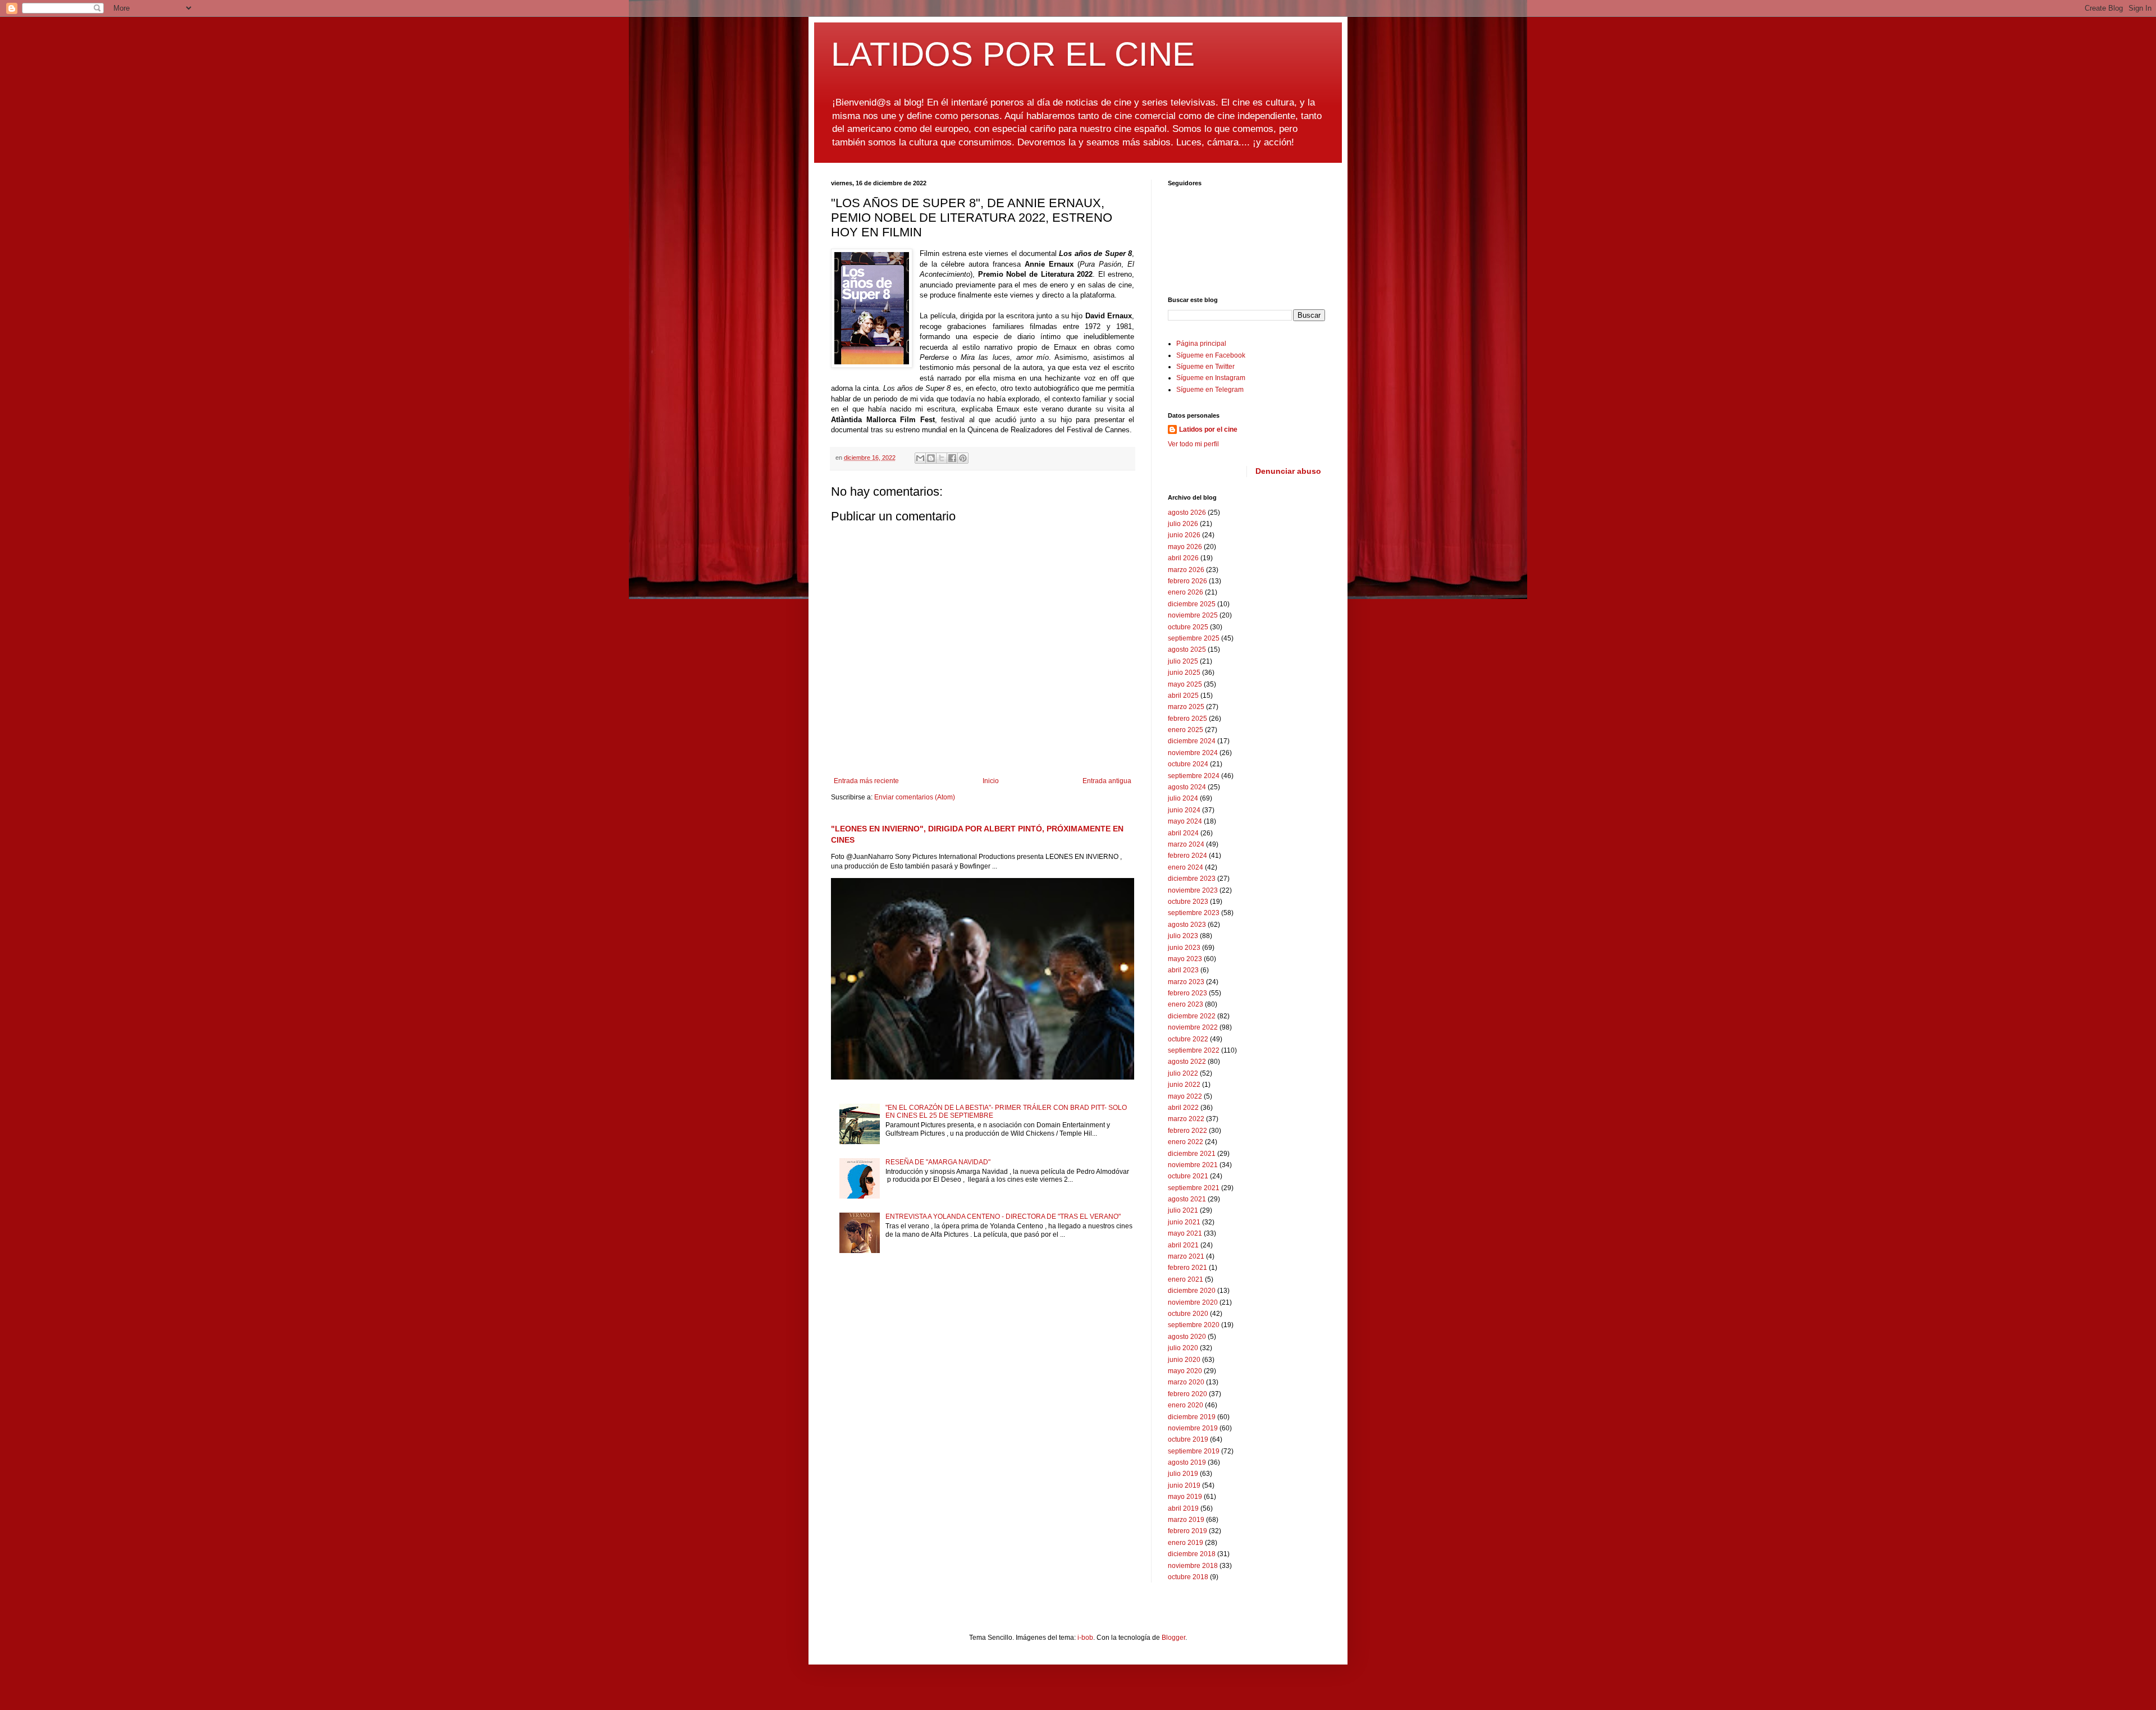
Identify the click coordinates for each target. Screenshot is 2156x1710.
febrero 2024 (1187, 856)
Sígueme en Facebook (1211, 355)
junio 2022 (1184, 1085)
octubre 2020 (1188, 1314)
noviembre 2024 (1193, 753)
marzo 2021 (1186, 1256)
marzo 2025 (1186, 707)
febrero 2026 (1187, 581)
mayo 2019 (1185, 1497)
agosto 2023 (1187, 925)
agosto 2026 (1187, 513)
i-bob (1085, 1638)
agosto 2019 (1187, 1462)
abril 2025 (1183, 696)
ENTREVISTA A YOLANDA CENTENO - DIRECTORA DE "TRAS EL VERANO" (1003, 1217)
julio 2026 (1183, 524)
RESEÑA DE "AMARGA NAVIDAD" (938, 1162)
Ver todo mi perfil (1193, 444)
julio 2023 (1183, 936)
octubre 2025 (1188, 627)
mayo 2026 (1185, 547)
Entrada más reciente (866, 781)
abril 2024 (1183, 833)
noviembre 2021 (1193, 1165)
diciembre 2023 (1192, 879)
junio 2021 (1184, 1222)
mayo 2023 (1185, 959)
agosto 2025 (1187, 650)
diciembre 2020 (1192, 1291)
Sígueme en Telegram (1210, 390)
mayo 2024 (1185, 821)
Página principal (1201, 344)
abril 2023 (1183, 970)
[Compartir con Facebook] (952, 458)
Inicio (991, 781)
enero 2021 (1186, 1279)
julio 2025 (1183, 661)
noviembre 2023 (1193, 890)
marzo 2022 (1186, 1119)
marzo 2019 (1186, 1520)
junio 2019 (1184, 1485)
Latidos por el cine (1208, 429)
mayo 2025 (1185, 684)
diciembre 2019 (1192, 1417)
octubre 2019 (1188, 1439)
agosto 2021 (1187, 1199)
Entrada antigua (1107, 781)
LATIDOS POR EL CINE (1013, 54)
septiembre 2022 (1194, 1050)
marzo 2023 (1186, 982)
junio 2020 (1184, 1360)
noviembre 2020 (1193, 1302)
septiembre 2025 (1194, 638)
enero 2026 (1186, 592)
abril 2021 (1183, 1245)
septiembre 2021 (1194, 1188)
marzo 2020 (1186, 1382)
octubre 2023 (1188, 902)
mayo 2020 (1185, 1371)
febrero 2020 (1187, 1394)
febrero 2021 (1187, 1268)
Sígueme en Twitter (1205, 367)
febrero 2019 (1187, 1531)
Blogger (1173, 1638)
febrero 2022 (1187, 1131)
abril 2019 (1183, 1508)
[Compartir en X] (942, 458)
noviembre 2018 (1193, 1566)
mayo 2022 (1185, 1096)
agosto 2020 (1187, 1337)
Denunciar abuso (1288, 471)
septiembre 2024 (1194, 776)
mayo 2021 (1185, 1233)
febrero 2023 (1187, 993)
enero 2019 (1186, 1543)
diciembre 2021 (1192, 1154)
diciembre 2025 (1192, 604)
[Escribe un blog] (931, 458)
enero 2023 (1186, 1004)
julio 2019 (1183, 1474)
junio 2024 (1184, 810)
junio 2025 (1184, 673)
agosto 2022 (1187, 1062)
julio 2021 (1183, 1210)
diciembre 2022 (1192, 1016)
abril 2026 (1183, 558)
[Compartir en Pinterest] (963, 458)
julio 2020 (1183, 1348)
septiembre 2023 (1194, 913)
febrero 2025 (1187, 719)
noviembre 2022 (1193, 1027)
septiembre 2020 (1194, 1325)
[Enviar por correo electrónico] (920, 458)
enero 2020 (1186, 1405)
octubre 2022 (1188, 1039)
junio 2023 (1184, 948)
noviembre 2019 (1193, 1428)
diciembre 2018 (1192, 1554)
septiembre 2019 (1194, 1451)
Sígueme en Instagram (1211, 378)
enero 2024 (1186, 867)
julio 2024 (1183, 798)
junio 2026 (1184, 535)
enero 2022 (1186, 1142)
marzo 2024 (1186, 844)
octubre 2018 (1188, 1577)
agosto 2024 (1187, 787)
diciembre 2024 (1192, 741)
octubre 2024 (1188, 764)
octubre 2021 (1188, 1176)
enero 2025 (1186, 730)
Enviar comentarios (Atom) (915, 797)
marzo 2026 (1186, 570)
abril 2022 (1183, 1108)
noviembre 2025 (1193, 615)
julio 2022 (1183, 1073)
